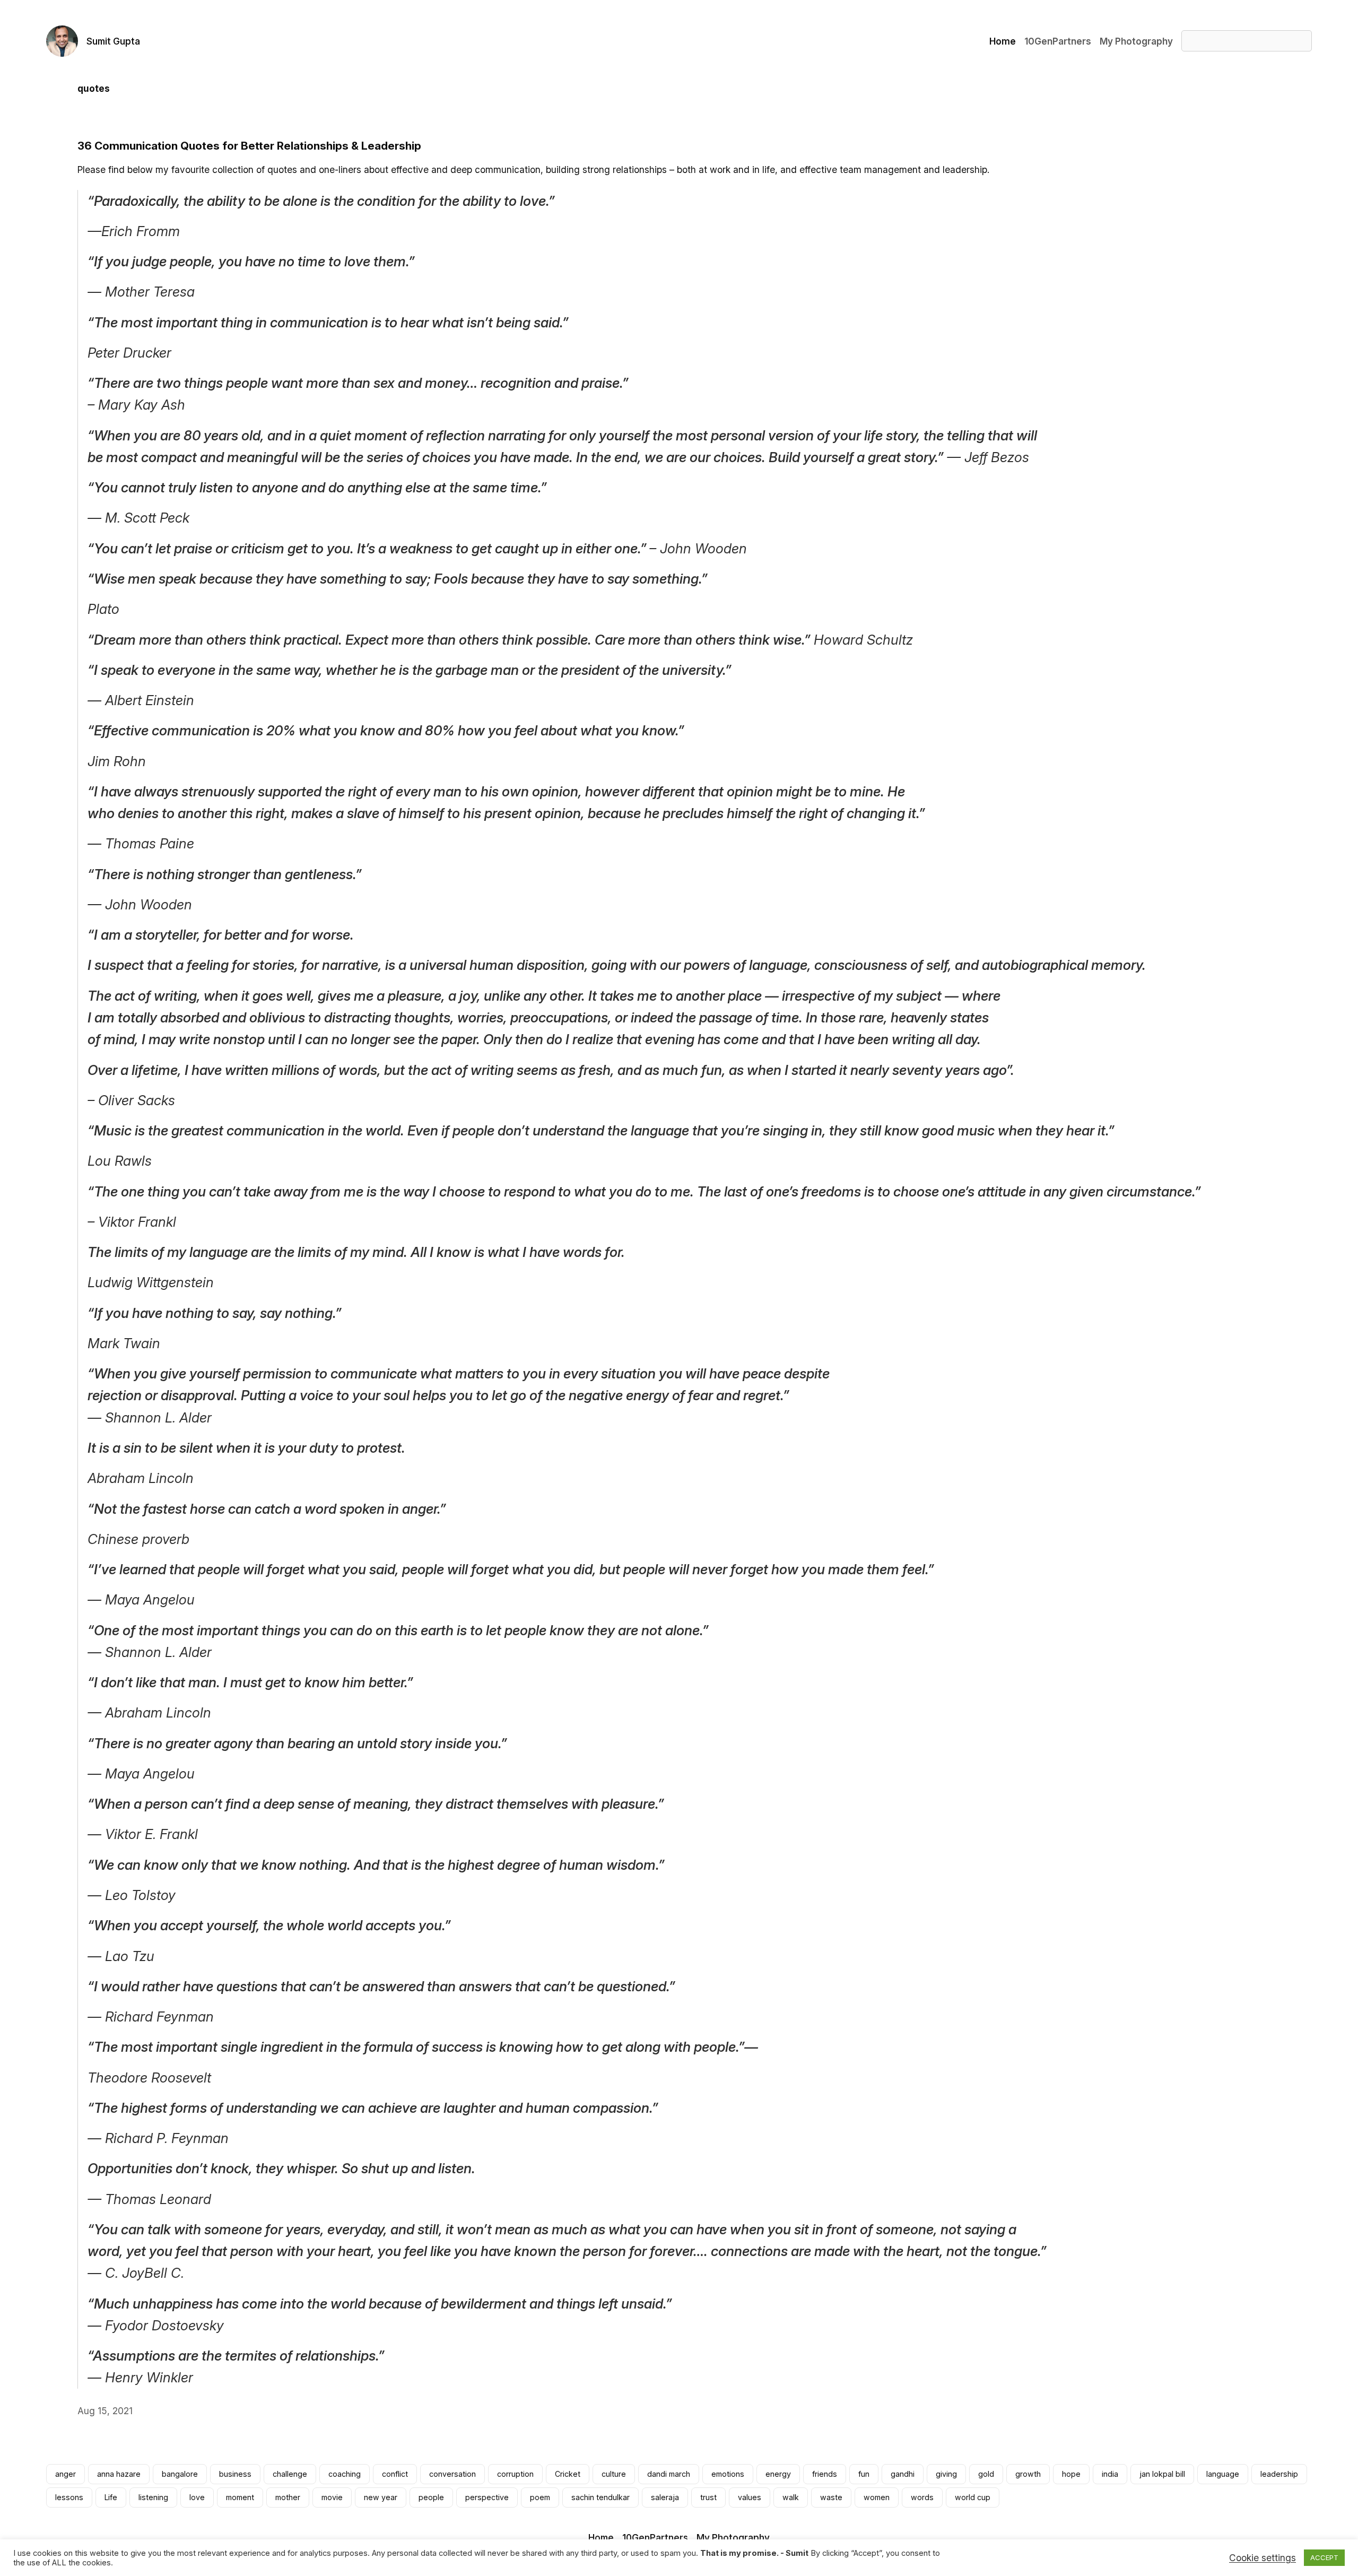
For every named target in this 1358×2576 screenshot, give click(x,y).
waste (831, 2497)
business (235, 2474)
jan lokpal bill (1162, 2474)
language (1223, 2474)
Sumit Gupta (113, 41)
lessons (69, 2497)
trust (708, 2497)
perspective (487, 2497)
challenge (290, 2474)
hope (1071, 2474)
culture (614, 2474)
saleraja (665, 2497)
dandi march (669, 2474)
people (431, 2497)
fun (864, 2474)
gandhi (903, 2474)
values (750, 2497)
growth (1028, 2474)
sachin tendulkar (600, 2497)
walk (791, 2497)
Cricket (568, 2474)
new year (381, 2497)
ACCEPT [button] (1324, 2557)
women (877, 2497)
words (922, 2497)
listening (153, 2497)
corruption (515, 2474)
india (1110, 2474)
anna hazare (119, 2474)
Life (111, 2497)
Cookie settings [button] (1263, 2558)
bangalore (180, 2474)
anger (66, 2474)
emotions (728, 2474)
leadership (1279, 2474)
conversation (452, 2474)
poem (540, 2497)
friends (825, 2474)
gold (986, 2474)
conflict (395, 2474)
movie (332, 2497)
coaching (345, 2474)
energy (778, 2474)
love (197, 2497)
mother (288, 2497)
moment (240, 2497)
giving (946, 2474)
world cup (973, 2497)
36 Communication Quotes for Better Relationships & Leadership (249, 146)
